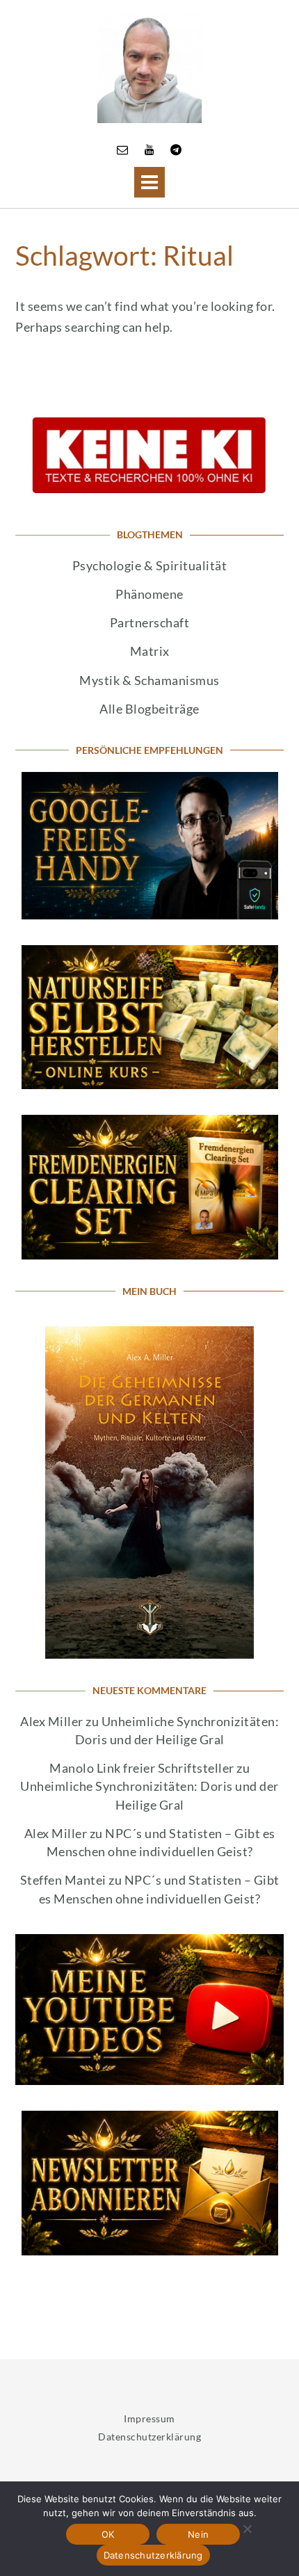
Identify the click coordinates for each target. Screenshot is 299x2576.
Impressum (149, 2418)
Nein (198, 2534)
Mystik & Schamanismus (149, 681)
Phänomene (149, 594)
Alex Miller (52, 1722)
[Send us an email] (123, 149)
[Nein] (247, 2529)
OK (108, 2534)
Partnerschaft (150, 623)
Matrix (150, 651)
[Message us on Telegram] (176, 149)
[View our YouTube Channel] (150, 149)
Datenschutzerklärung (149, 2437)
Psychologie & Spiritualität (150, 566)
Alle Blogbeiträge (149, 709)
